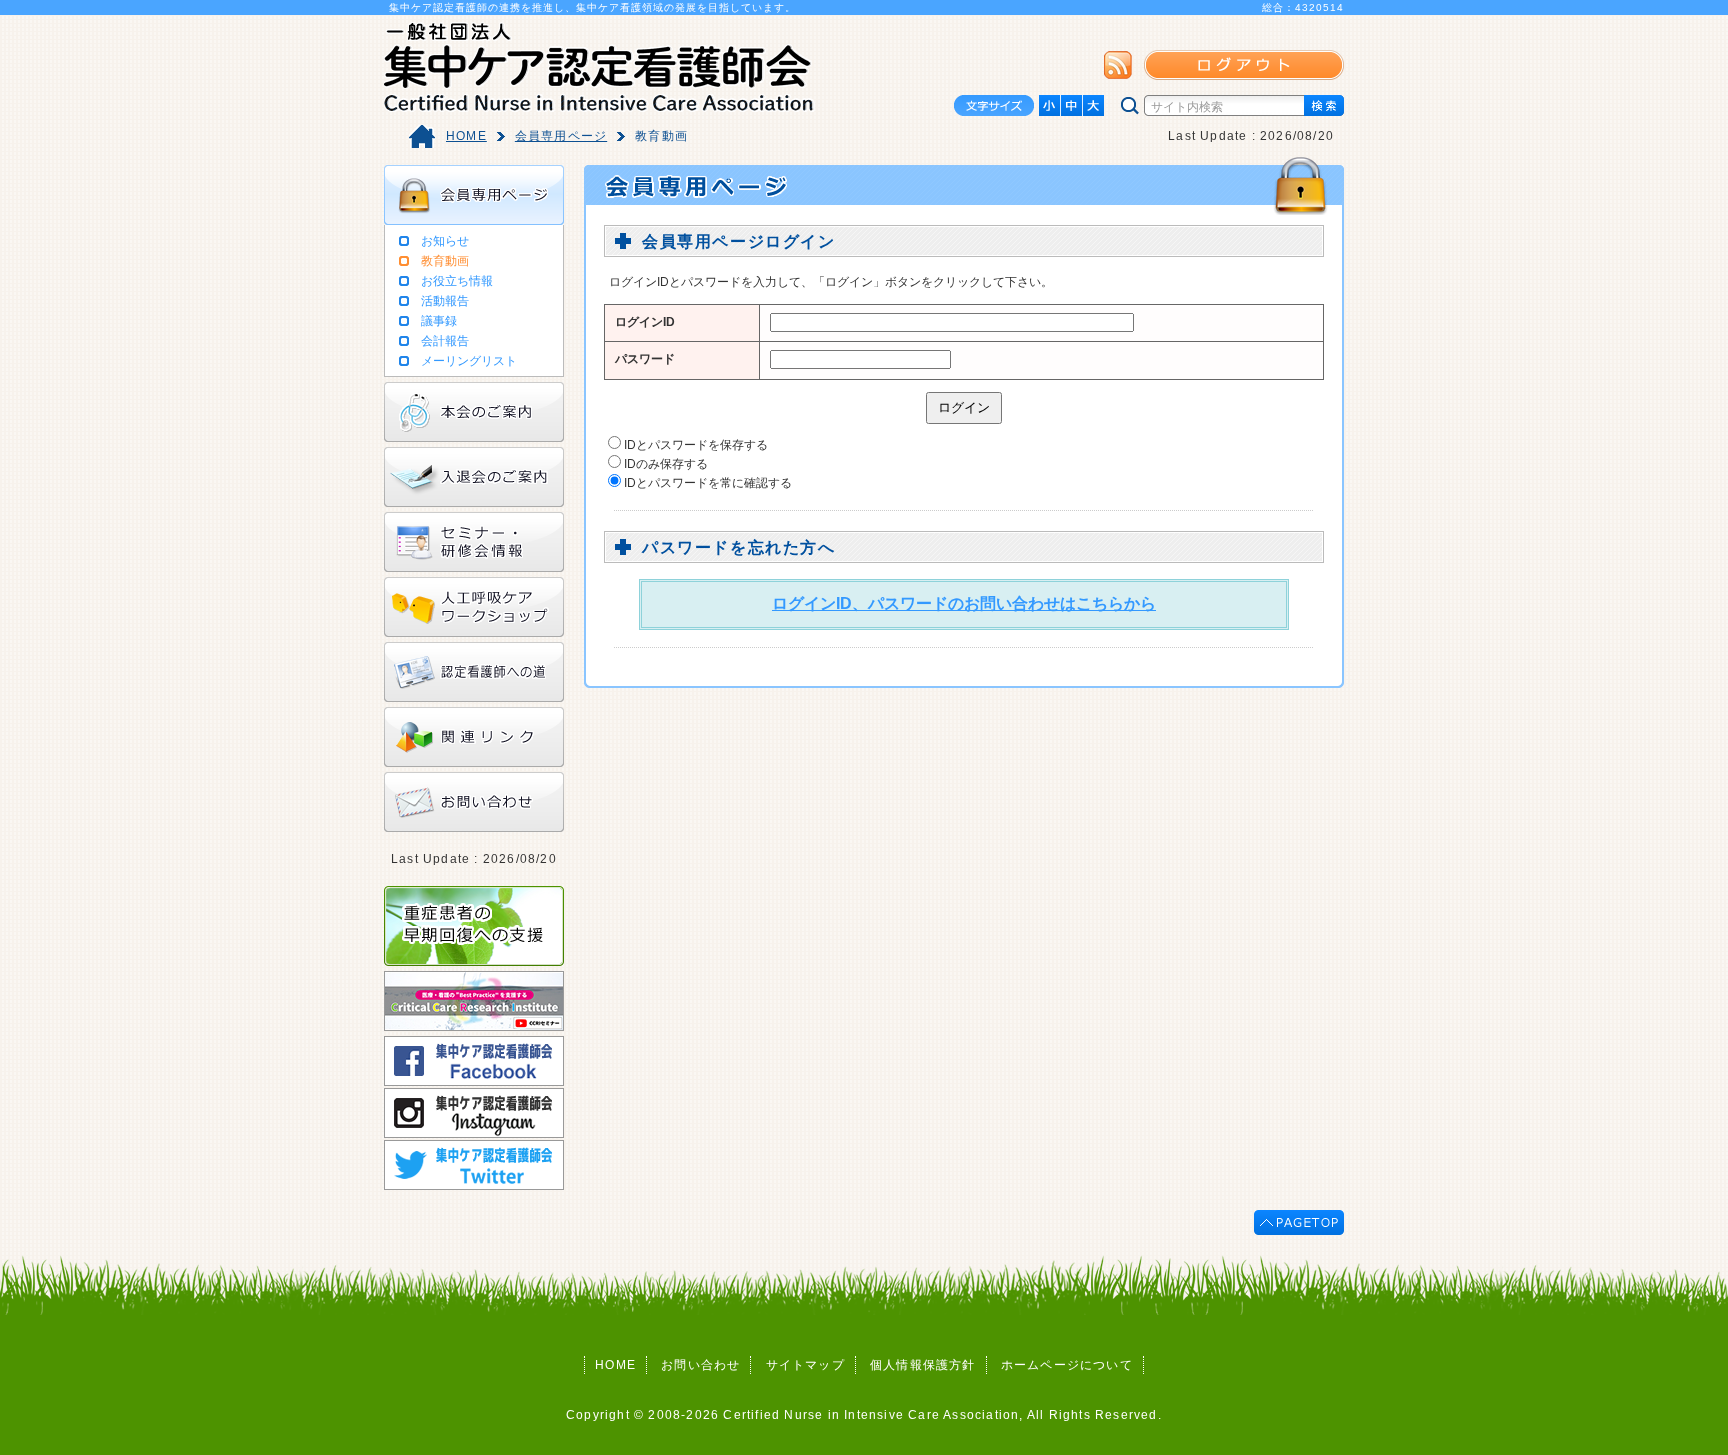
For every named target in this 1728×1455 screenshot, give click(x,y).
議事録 (439, 321)
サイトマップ (805, 1365)
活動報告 (445, 301)
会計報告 (445, 341)
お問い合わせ (700, 1365)
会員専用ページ (561, 136)
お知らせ (445, 241)
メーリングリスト (469, 361)
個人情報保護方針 (923, 1365)
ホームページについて (1067, 1365)
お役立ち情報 (457, 281)
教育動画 (445, 261)
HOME (466, 136)
